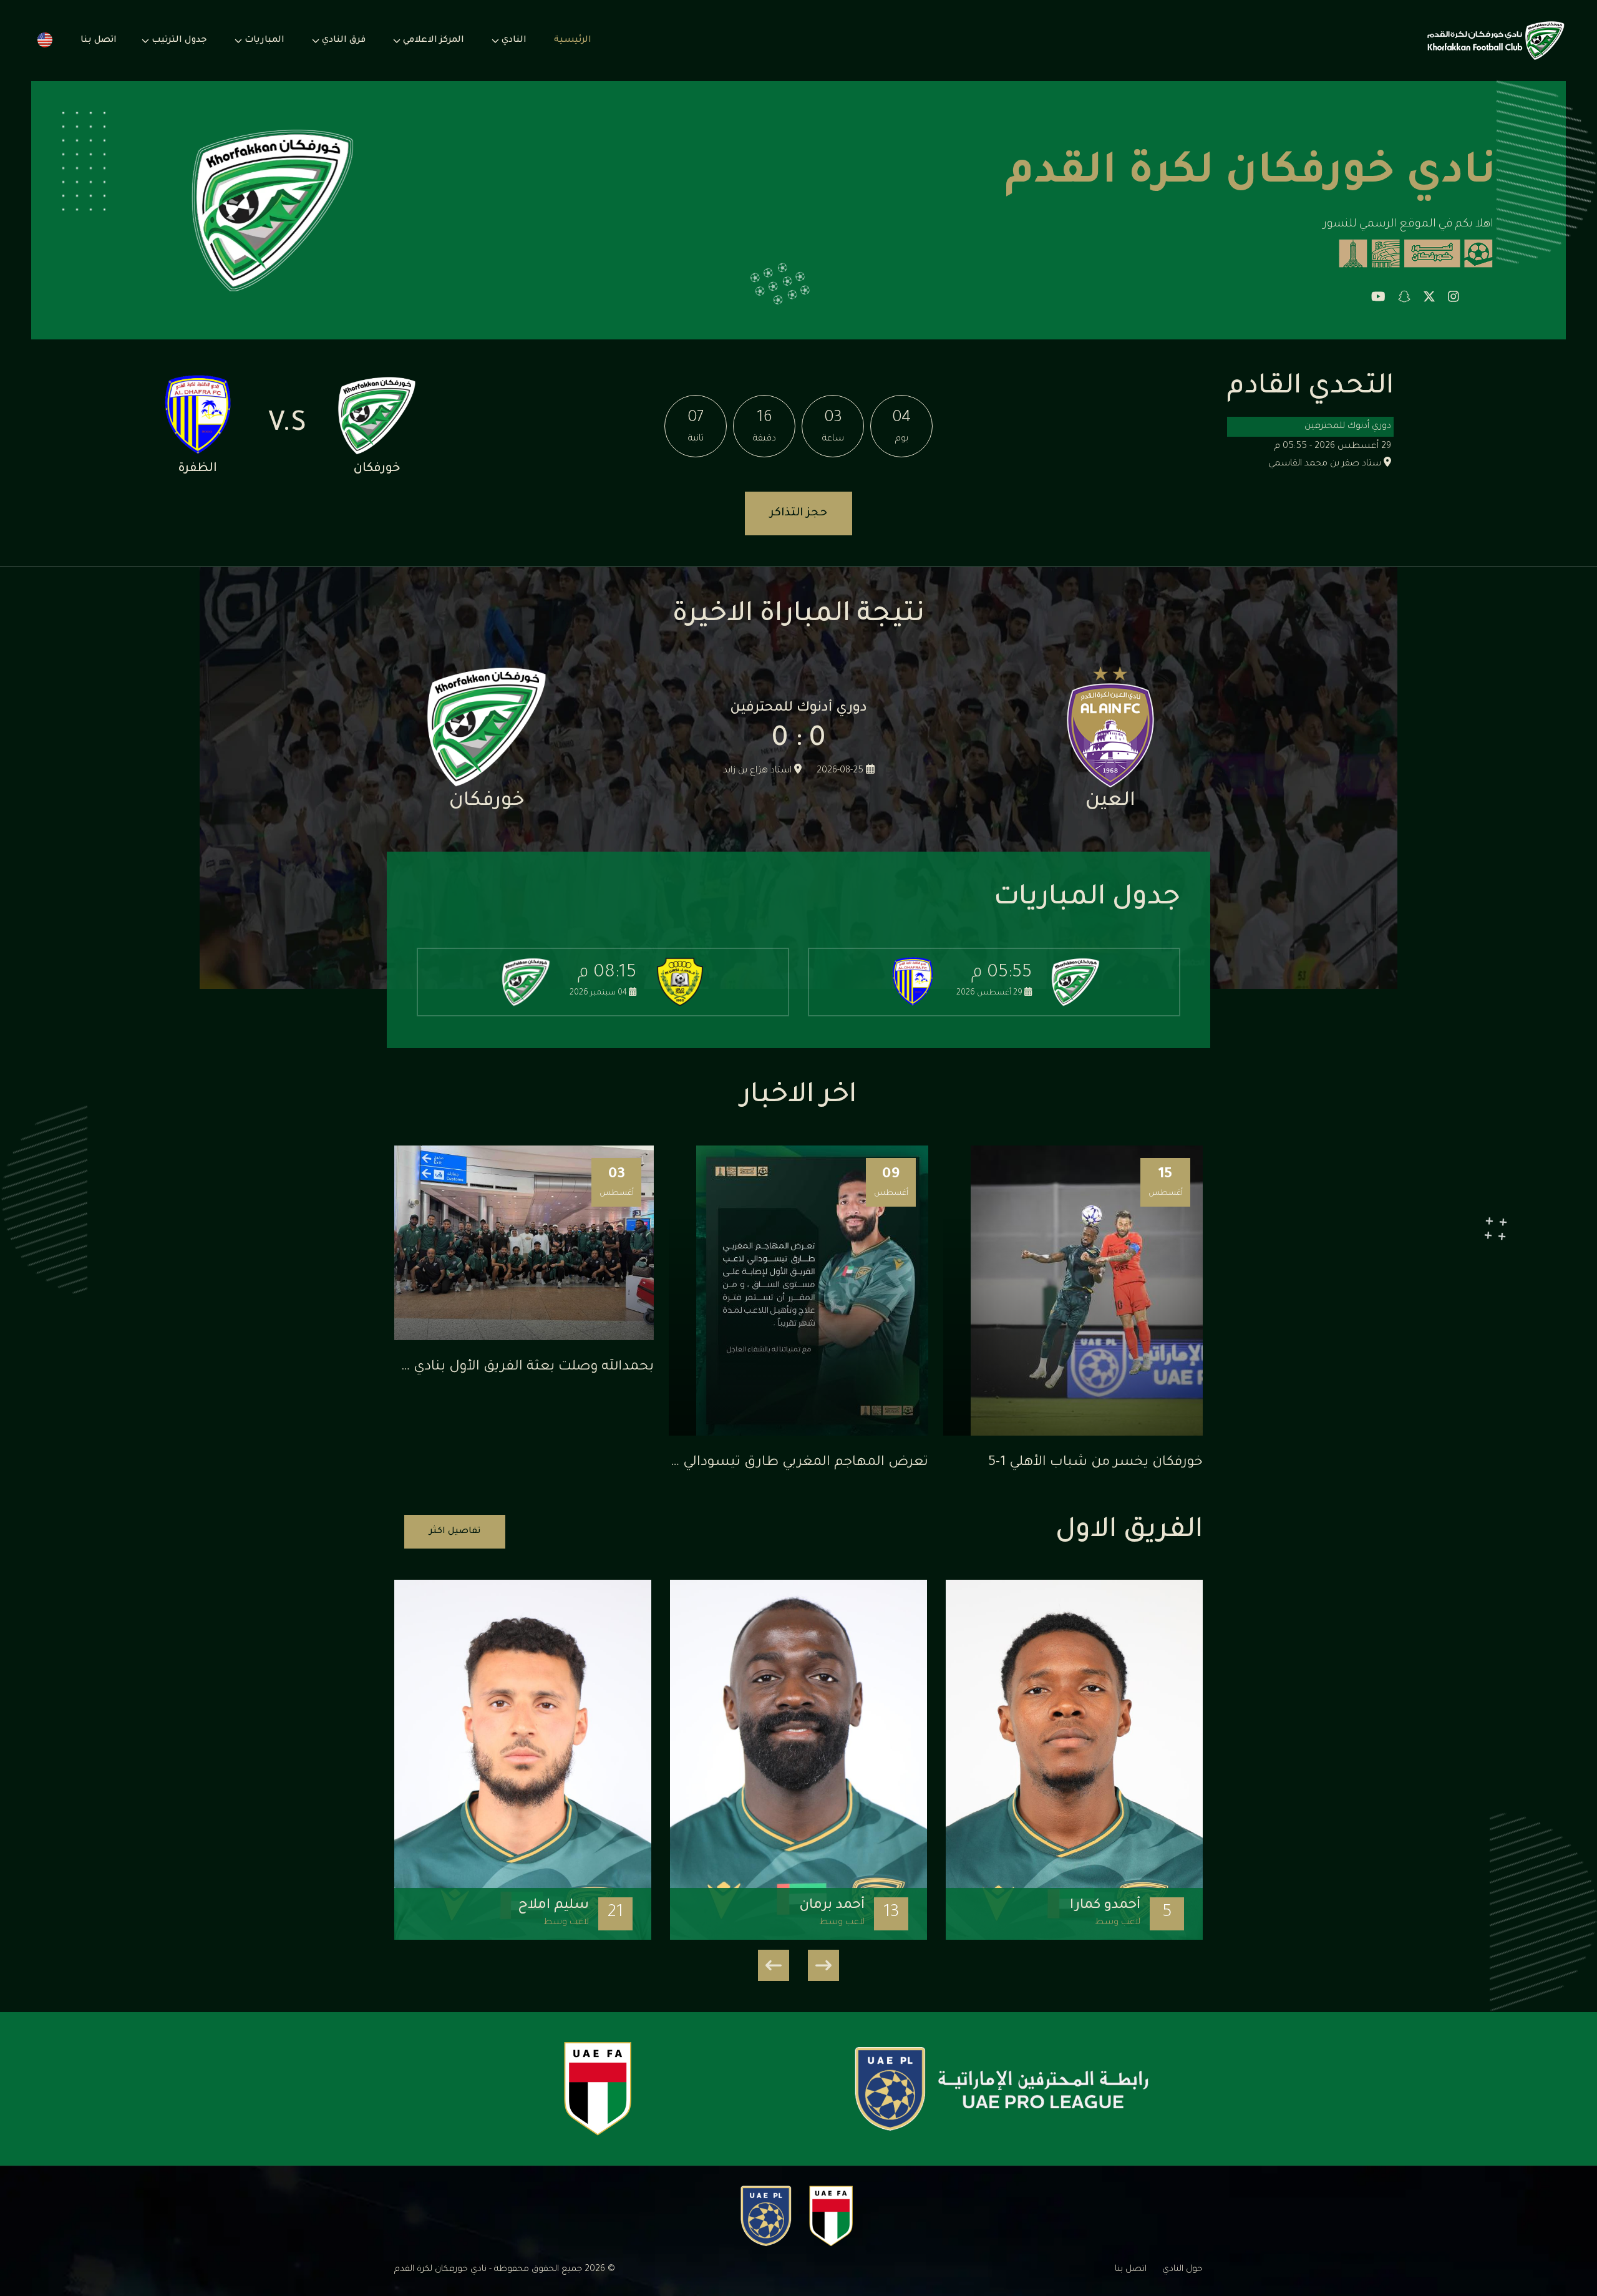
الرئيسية (573, 41)
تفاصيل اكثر (455, 1532)
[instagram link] (1454, 299)
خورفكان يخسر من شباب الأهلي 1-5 (1095, 1463)
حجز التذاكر (798, 513)
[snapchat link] (1404, 299)
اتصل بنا (99, 41)
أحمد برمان (832, 1906)
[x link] (1429, 299)
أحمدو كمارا (1105, 1906)
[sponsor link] (1002, 2089)
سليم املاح (553, 1906)
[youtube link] (1378, 299)
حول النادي (1182, 2270)
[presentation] (823, 1965)
